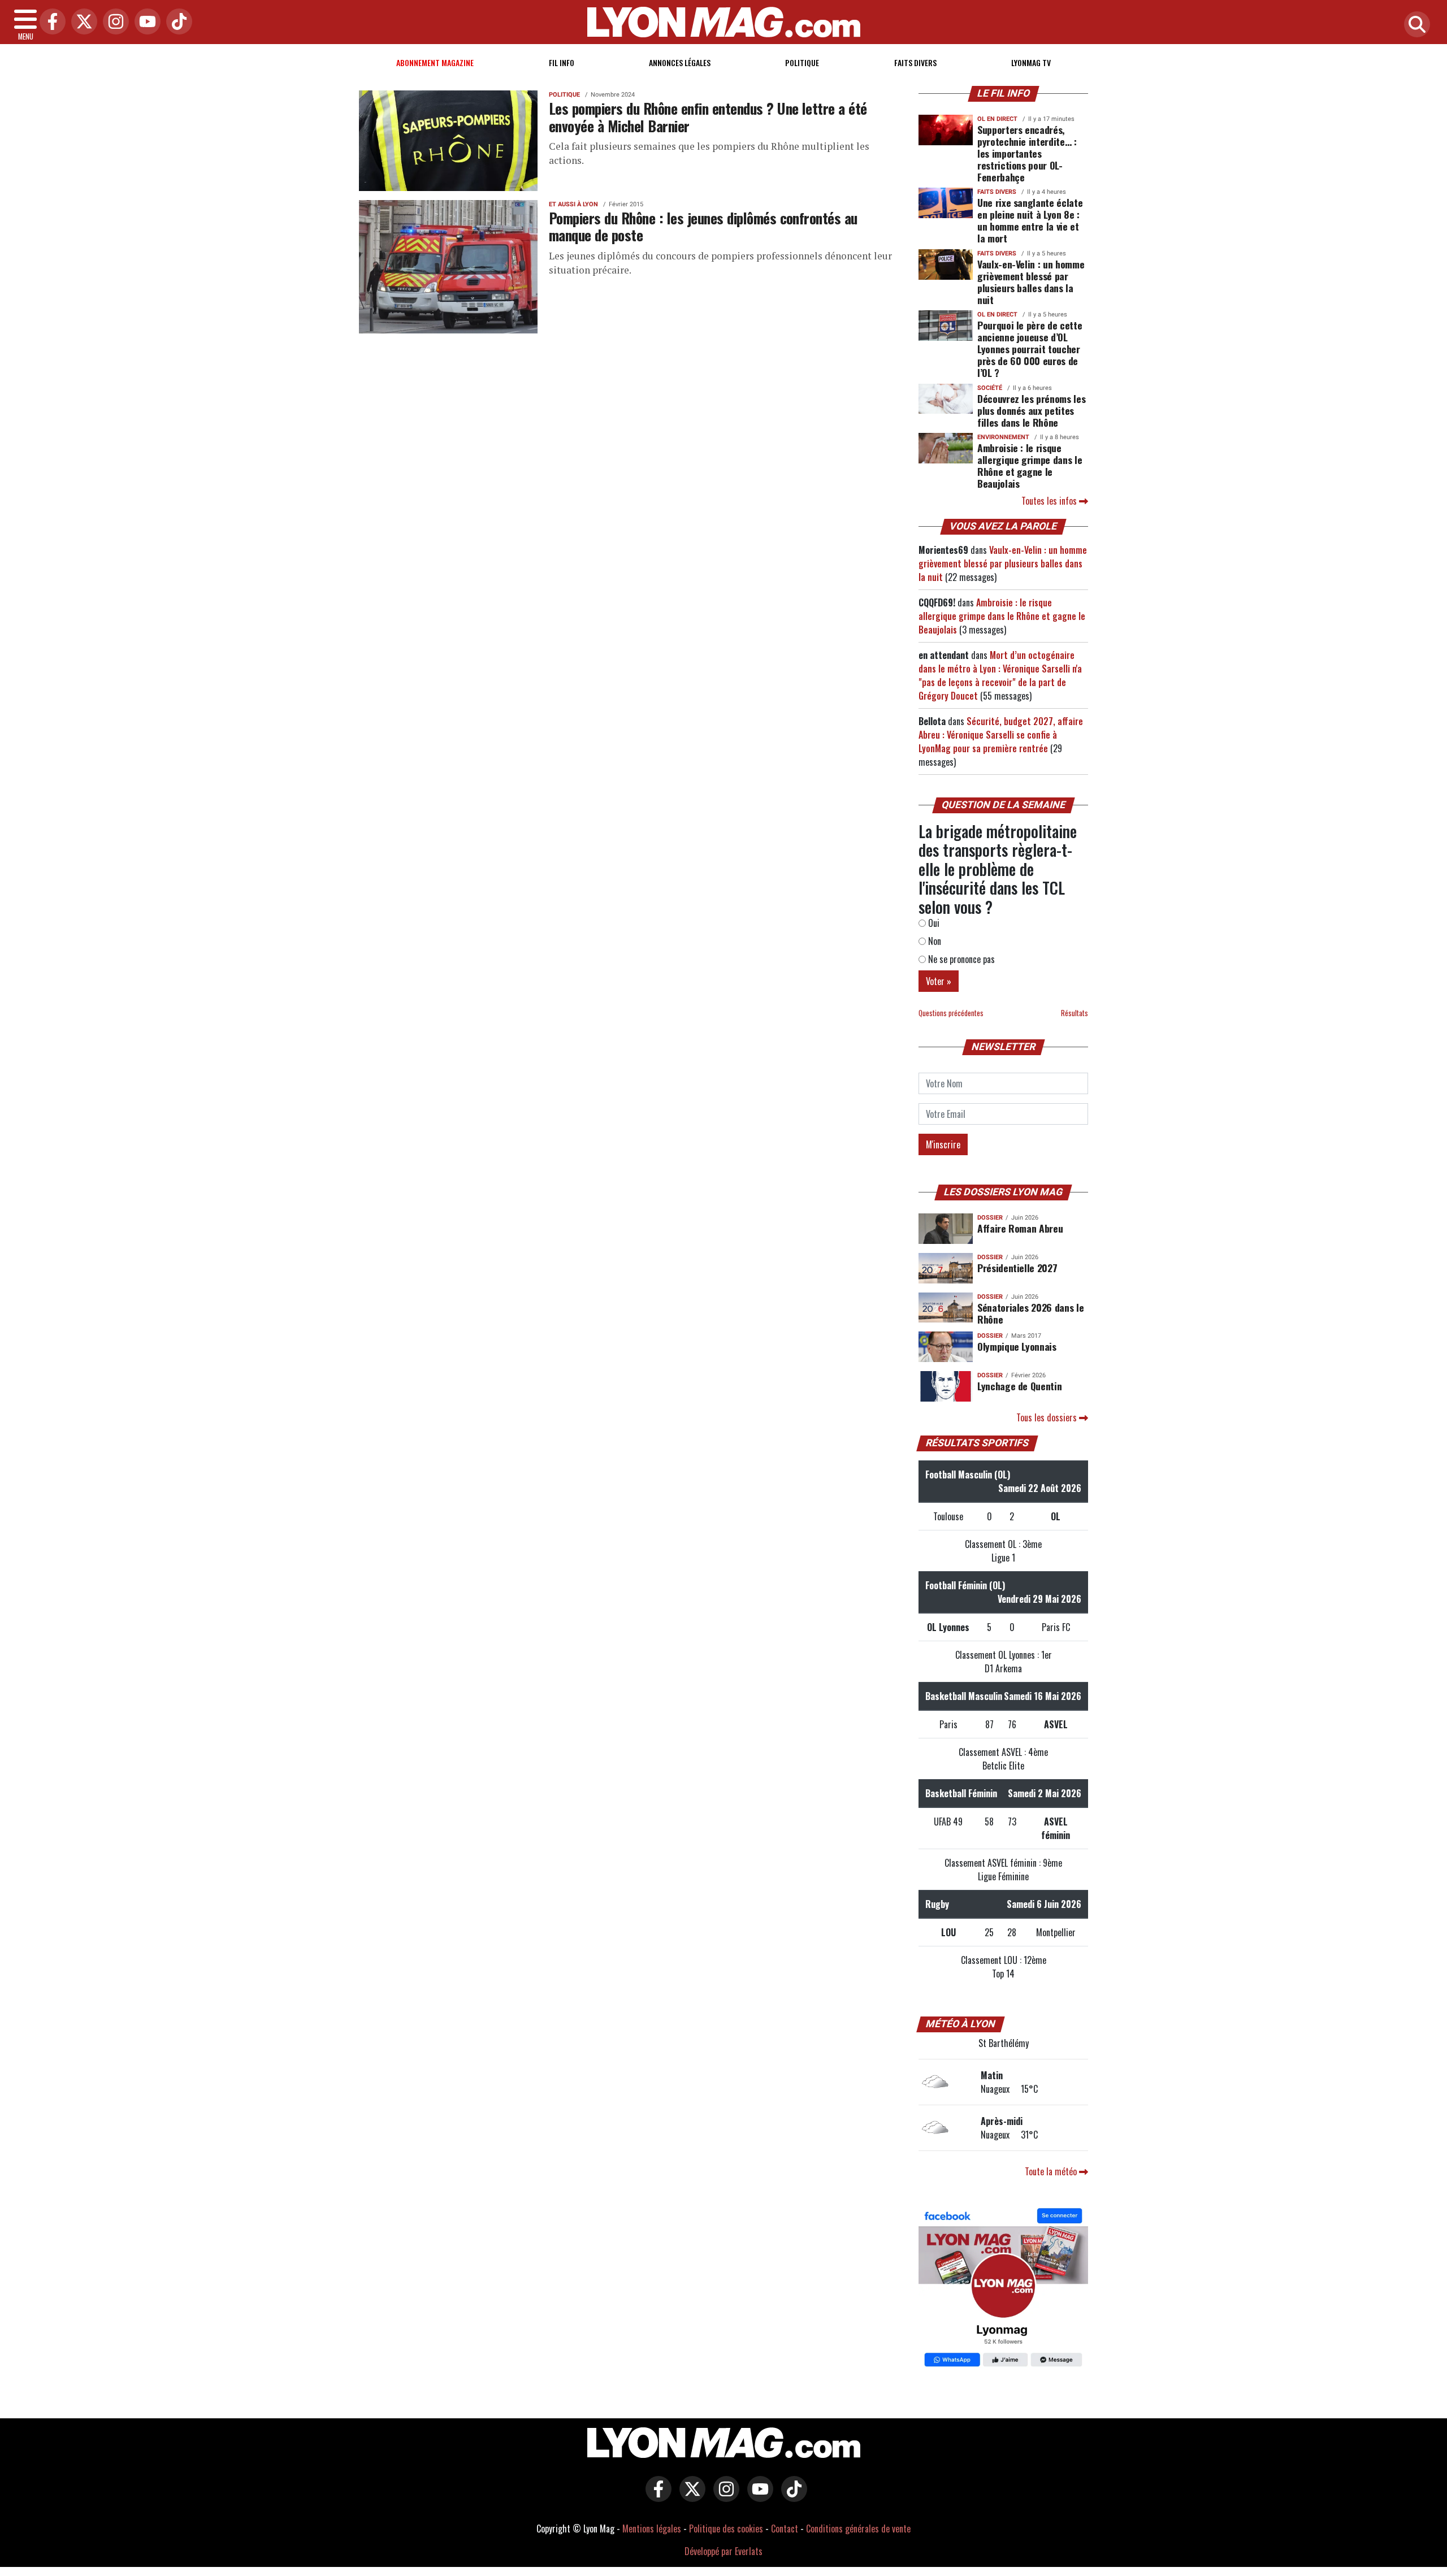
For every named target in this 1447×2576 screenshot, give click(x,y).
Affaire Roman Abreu (1020, 1228)
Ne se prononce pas (960, 959)
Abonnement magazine (435, 62)
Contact (785, 2529)
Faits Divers (915, 62)
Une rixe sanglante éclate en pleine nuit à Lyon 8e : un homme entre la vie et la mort (1030, 220)
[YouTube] (145, 22)
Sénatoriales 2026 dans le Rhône (1030, 1313)
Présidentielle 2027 (1017, 1268)
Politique (802, 62)
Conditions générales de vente (858, 2529)
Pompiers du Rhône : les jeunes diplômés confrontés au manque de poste (703, 226)
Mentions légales (652, 2529)
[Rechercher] (1414, 25)
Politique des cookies (726, 2529)
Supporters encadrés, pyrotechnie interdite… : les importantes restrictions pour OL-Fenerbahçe (1027, 153)
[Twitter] (81, 22)
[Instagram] (113, 22)
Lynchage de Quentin (1019, 1386)
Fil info (562, 62)
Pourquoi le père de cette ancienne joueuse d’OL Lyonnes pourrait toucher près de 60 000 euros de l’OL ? (1030, 349)
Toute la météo (1052, 2171)
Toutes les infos (1050, 501)
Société (990, 388)
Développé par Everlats (723, 2551)
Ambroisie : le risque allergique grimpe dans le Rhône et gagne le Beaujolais (1030, 465)
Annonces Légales (680, 62)
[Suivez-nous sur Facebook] (1003, 2289)
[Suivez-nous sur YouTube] (757, 2497)
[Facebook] (50, 22)
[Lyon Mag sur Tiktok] (791, 2497)
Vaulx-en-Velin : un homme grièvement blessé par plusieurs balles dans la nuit (1031, 282)
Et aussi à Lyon (573, 204)
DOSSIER (990, 1218)
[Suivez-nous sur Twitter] (690, 2497)
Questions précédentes (951, 1013)
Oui (933, 923)
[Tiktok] (176, 22)
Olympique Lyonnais (1017, 1346)
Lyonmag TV (1031, 62)
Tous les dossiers (1048, 1417)
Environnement (1003, 437)
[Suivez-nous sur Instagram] (723, 2497)
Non (933, 941)
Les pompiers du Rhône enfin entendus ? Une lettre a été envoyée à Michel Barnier (708, 117)
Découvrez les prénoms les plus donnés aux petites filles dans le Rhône (1031, 410)
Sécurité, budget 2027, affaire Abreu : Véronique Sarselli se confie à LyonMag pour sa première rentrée (1001, 735)
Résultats (1075, 1013)
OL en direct (997, 119)
